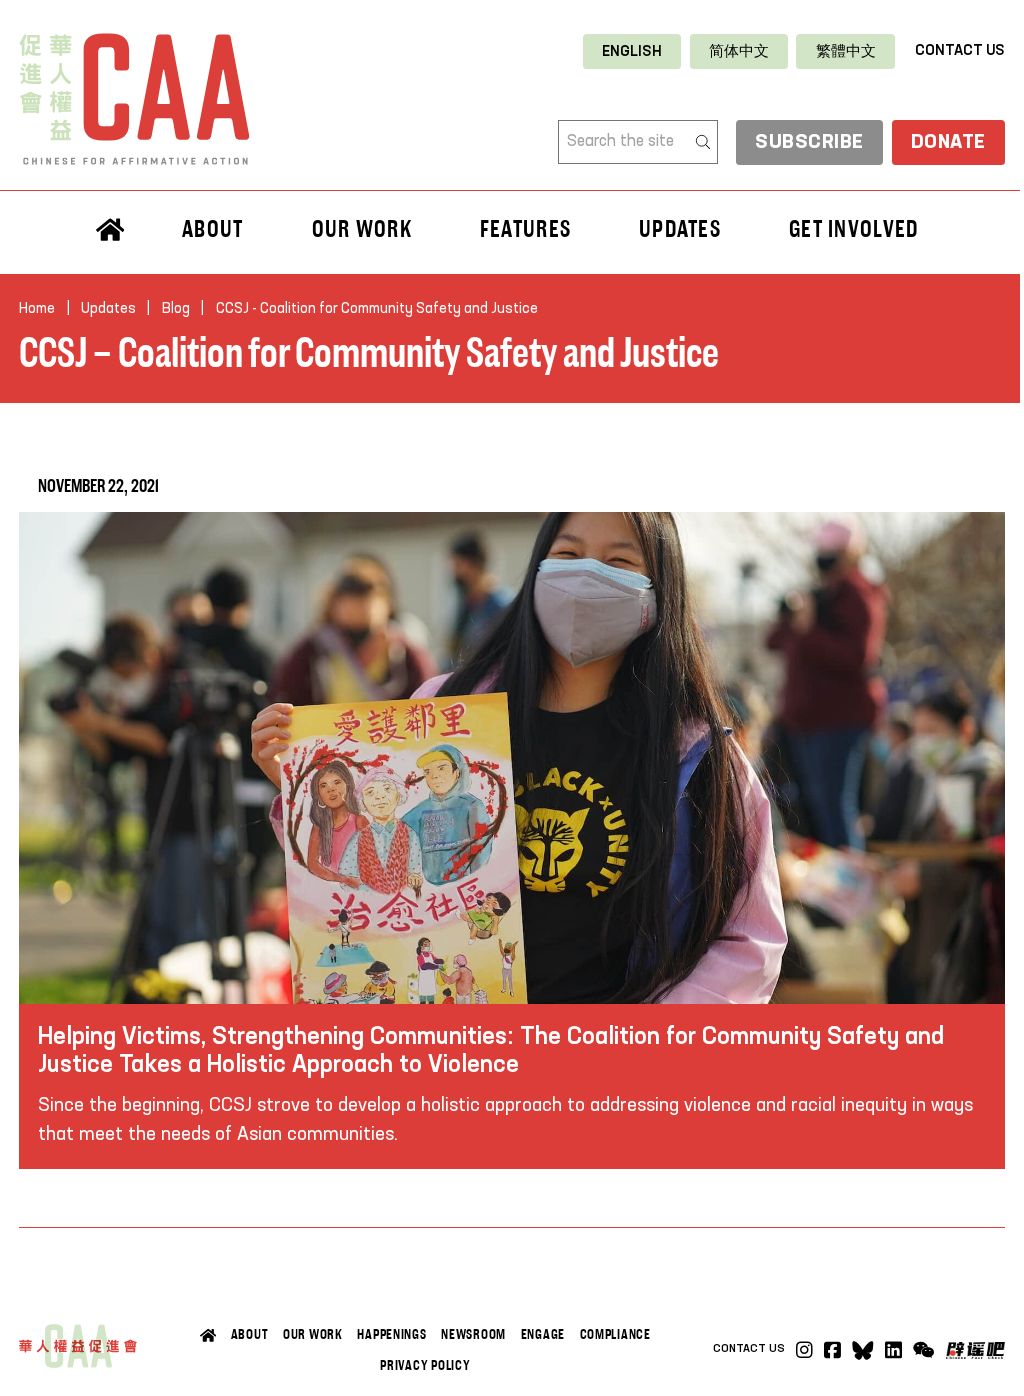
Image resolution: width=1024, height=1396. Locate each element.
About (250, 1334)
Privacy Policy (425, 1365)
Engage (543, 1334)
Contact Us (960, 51)
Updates (680, 228)
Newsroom (473, 1334)
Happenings (391, 1334)
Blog (176, 309)
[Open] (924, 1350)
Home (37, 309)
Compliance (615, 1334)
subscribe (809, 142)
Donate (948, 142)
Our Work (313, 1334)
